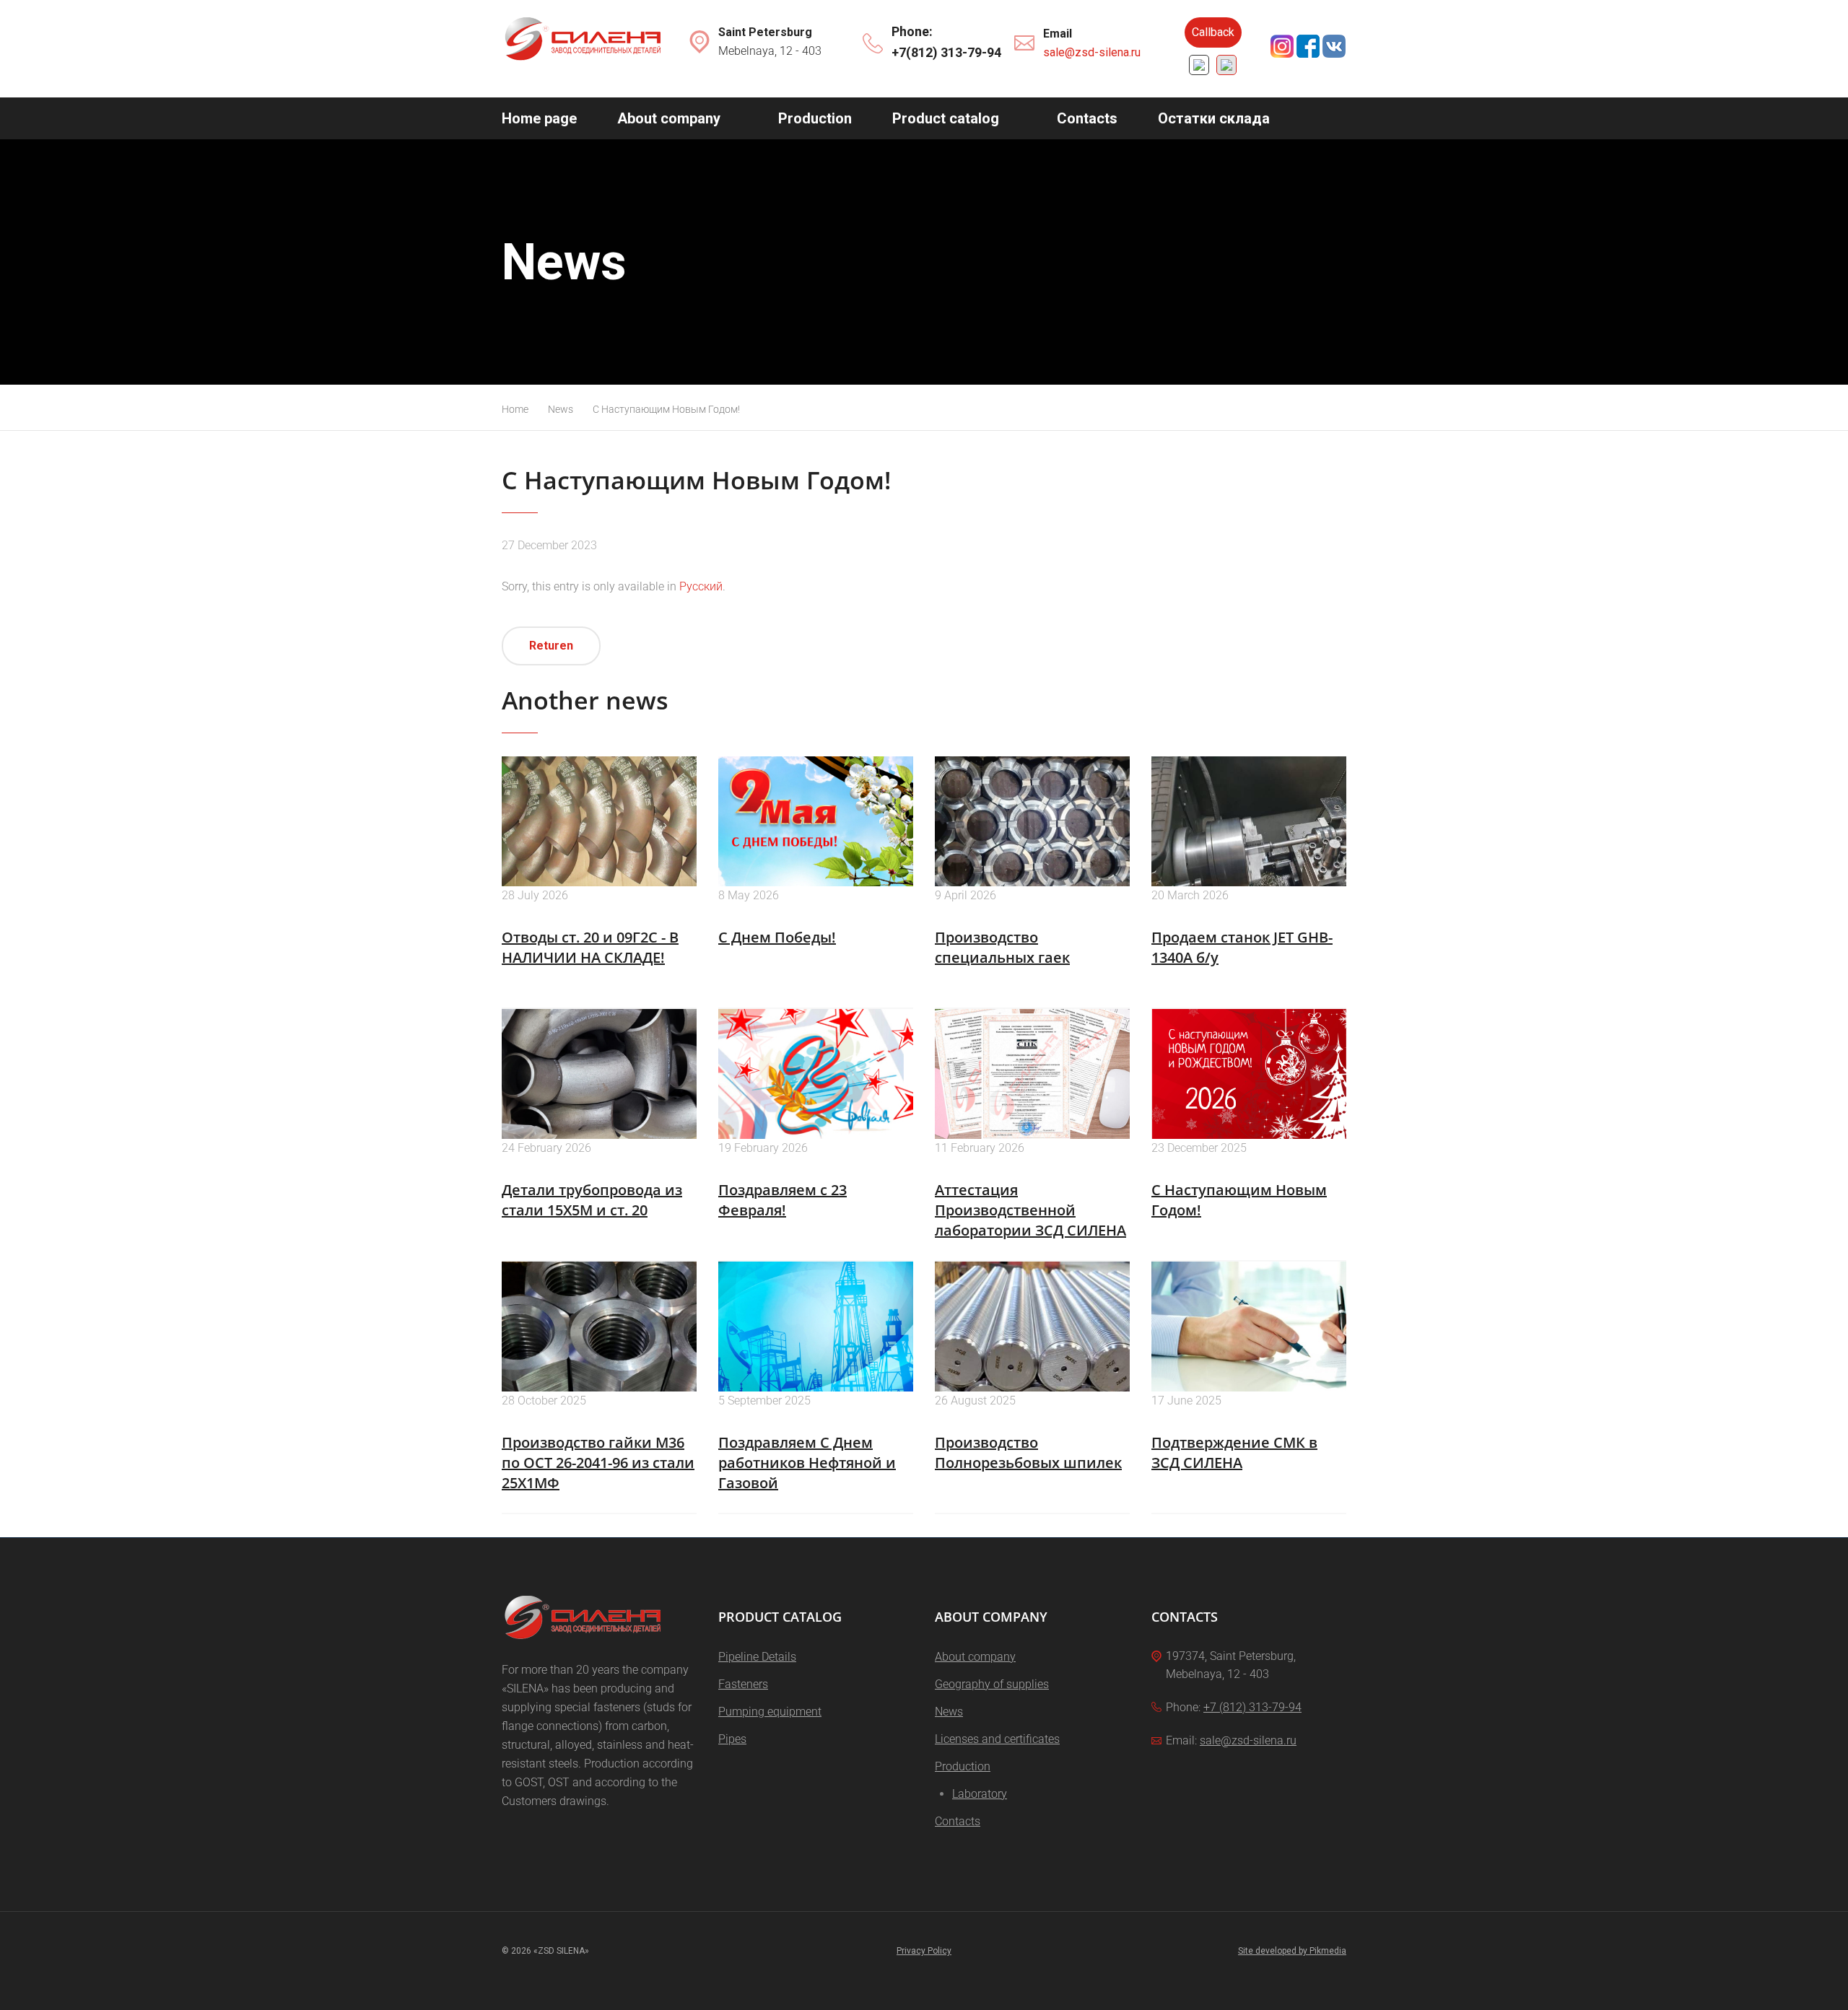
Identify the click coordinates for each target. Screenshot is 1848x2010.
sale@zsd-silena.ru (1092, 52)
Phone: (912, 31)
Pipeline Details (757, 1657)
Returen (551, 646)
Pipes (732, 1739)
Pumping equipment (770, 1712)
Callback (1213, 32)
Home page (539, 118)
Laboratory (980, 1794)
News (949, 1712)
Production (815, 118)
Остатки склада (1214, 118)
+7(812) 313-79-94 (946, 52)
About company (669, 118)
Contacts (1087, 118)
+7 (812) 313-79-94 (1252, 1707)
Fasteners (743, 1684)
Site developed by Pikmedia (1292, 1951)
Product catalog (946, 118)
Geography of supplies (992, 1684)
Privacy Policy (924, 1951)
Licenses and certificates (997, 1739)
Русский (701, 586)
